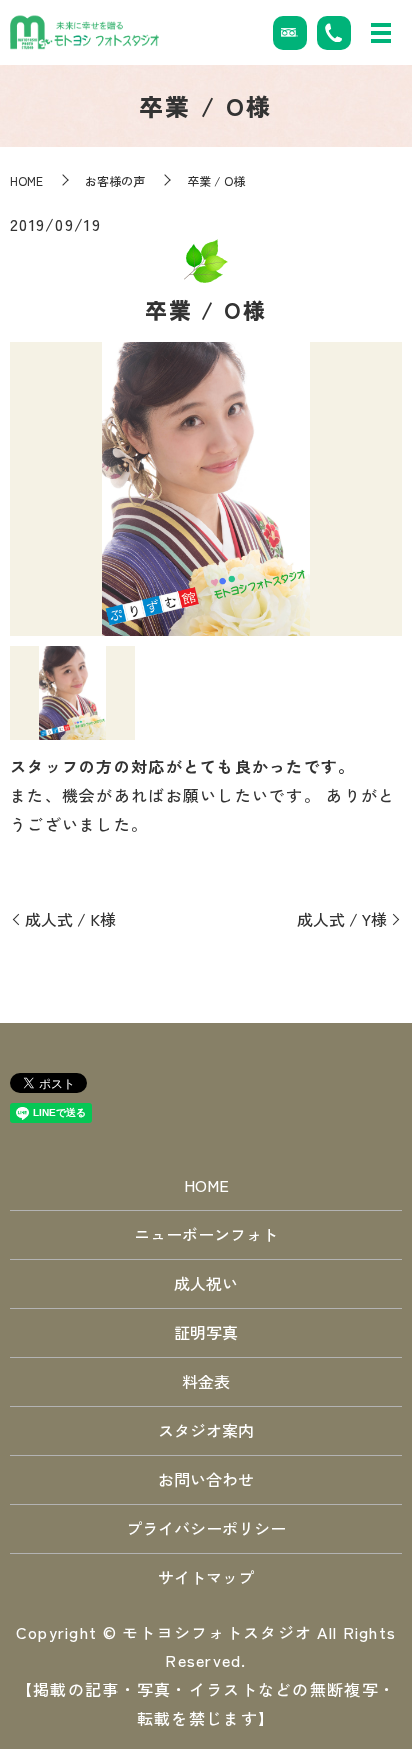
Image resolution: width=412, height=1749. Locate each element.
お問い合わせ (206, 1479)
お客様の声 (115, 180)
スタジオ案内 (206, 1430)
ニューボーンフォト (206, 1234)
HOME (26, 180)
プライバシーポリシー (206, 1528)
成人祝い (206, 1283)
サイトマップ (206, 1577)
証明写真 (206, 1332)
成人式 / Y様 (342, 919)
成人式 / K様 (70, 919)
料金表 (206, 1381)
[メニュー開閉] (381, 33)
